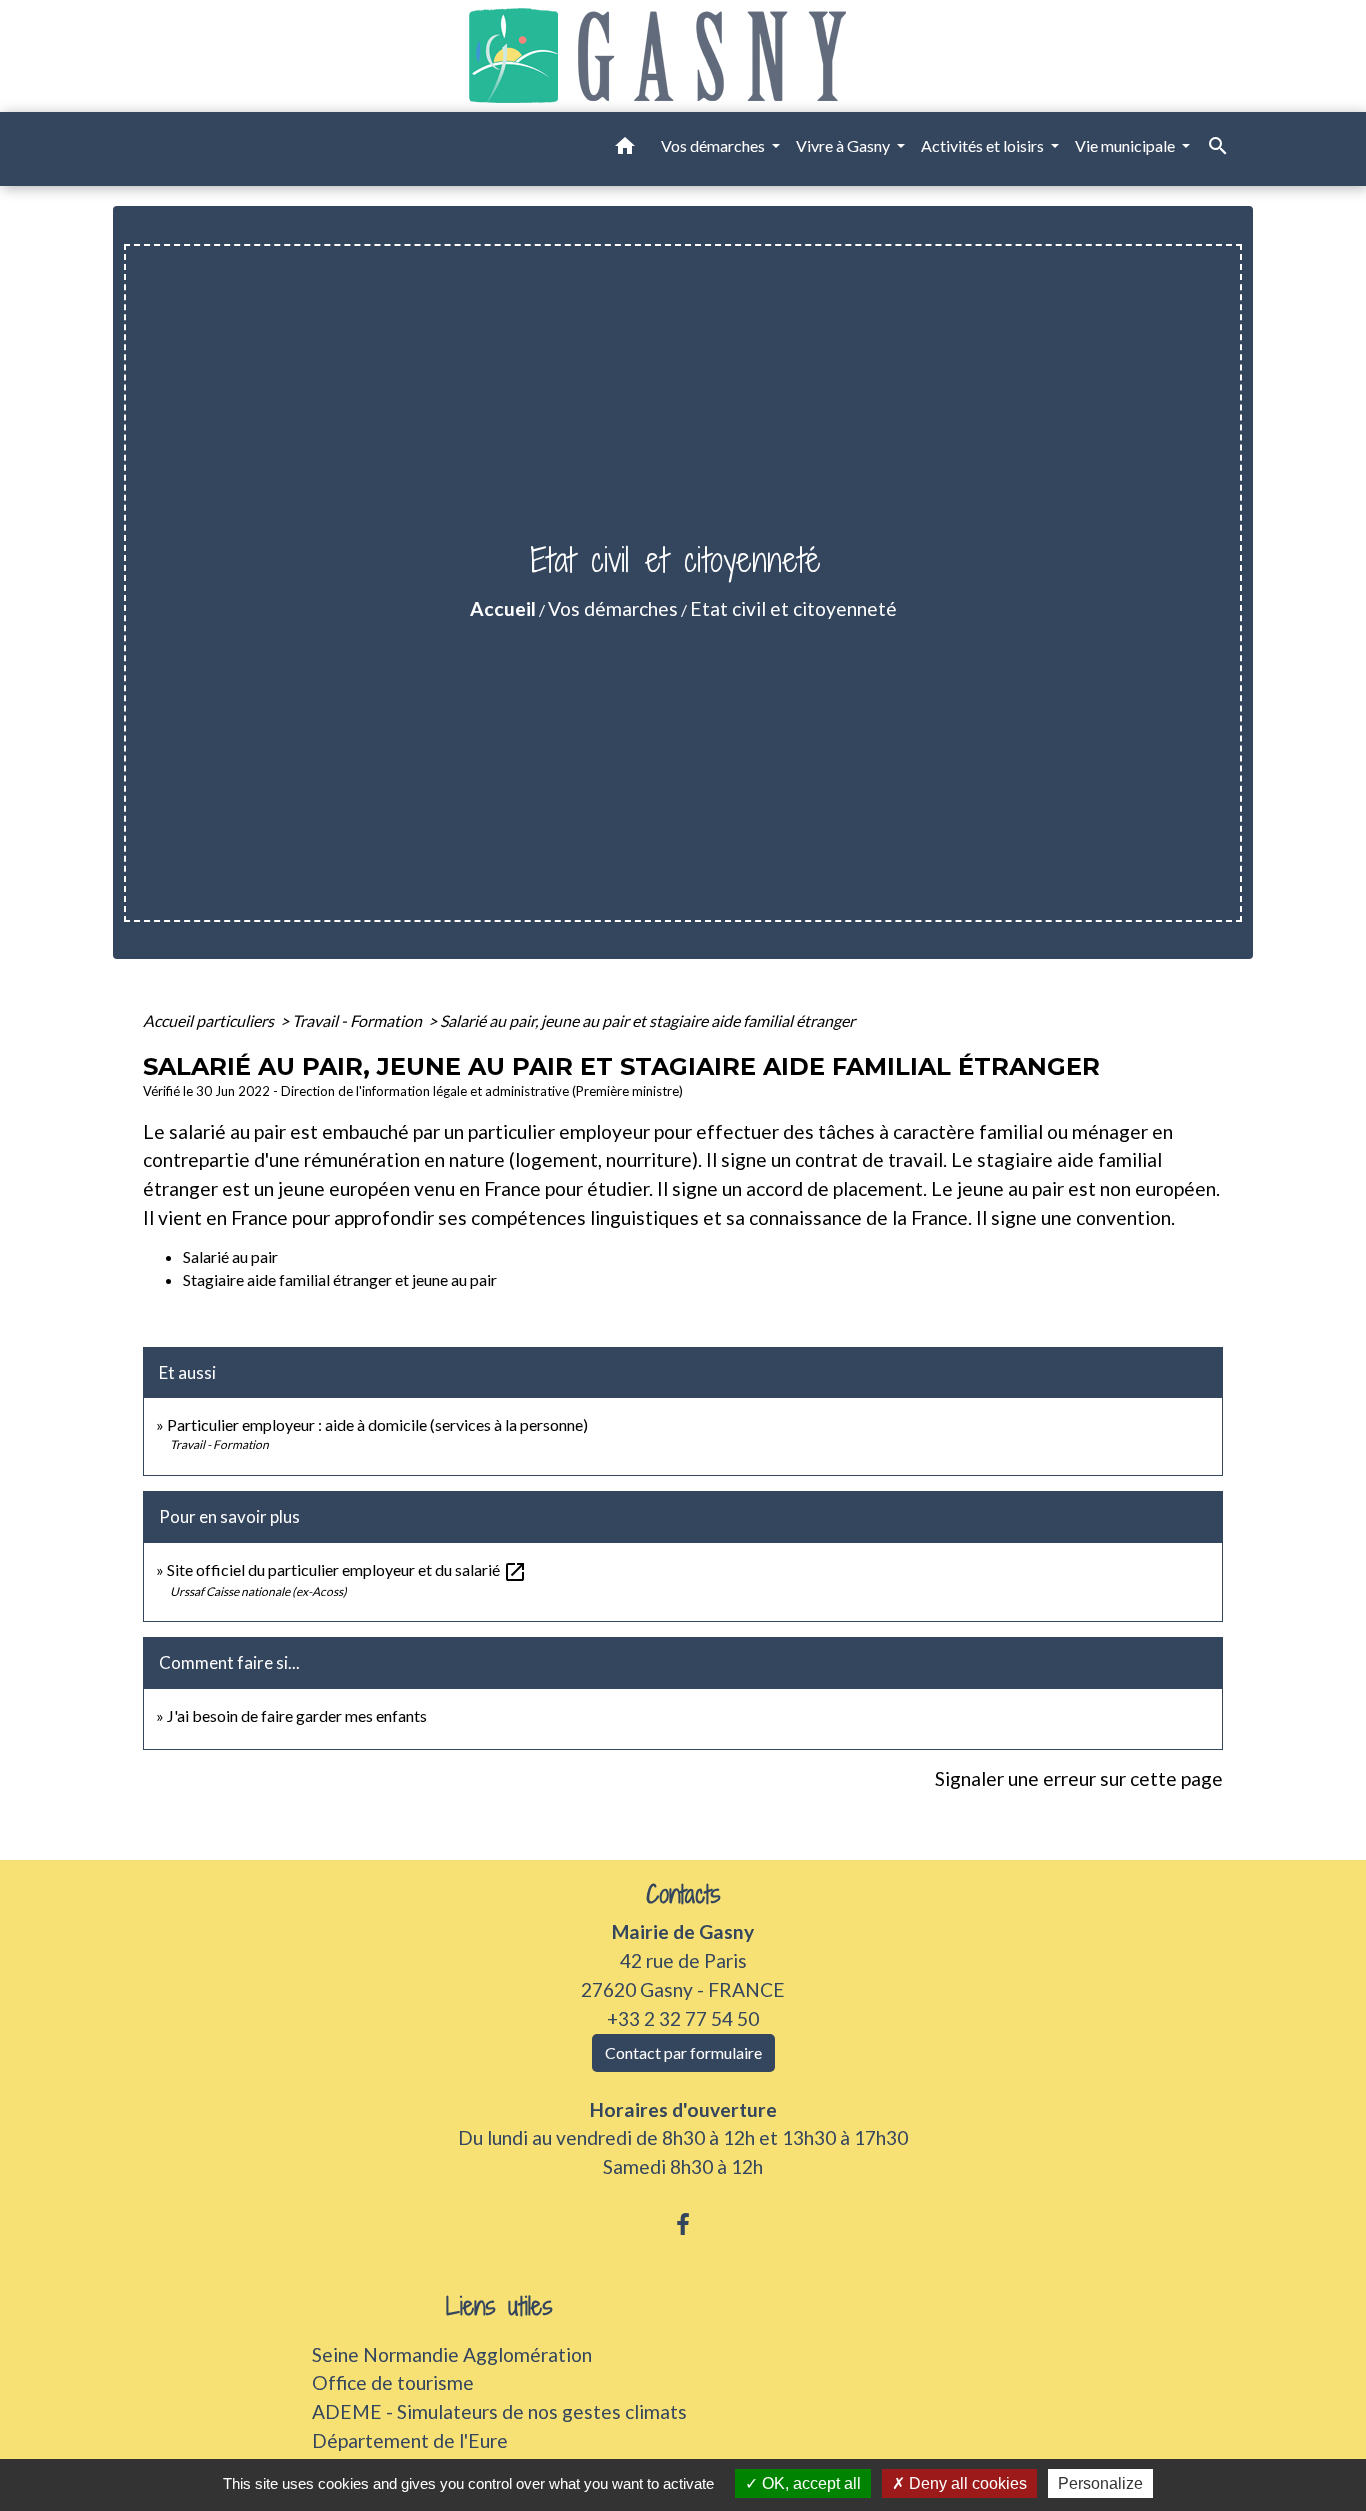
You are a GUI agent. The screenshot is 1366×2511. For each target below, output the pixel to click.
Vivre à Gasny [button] (844, 145)
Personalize (1100, 2483)
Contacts (683, 1894)
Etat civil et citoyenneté (793, 608)
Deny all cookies (966, 2483)
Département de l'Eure (410, 2440)
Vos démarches (613, 608)
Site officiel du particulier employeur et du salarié (347, 1569)
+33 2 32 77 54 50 (683, 2018)
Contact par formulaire (683, 2052)
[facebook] (683, 2224)
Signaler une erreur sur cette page (1079, 1778)
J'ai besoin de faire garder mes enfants (297, 1715)
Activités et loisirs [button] (984, 145)
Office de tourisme (393, 2382)
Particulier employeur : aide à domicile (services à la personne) (377, 1424)
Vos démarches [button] (714, 145)
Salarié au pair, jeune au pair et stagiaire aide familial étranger (647, 1020)
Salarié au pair (230, 1256)
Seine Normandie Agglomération (452, 2354)
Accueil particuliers (210, 1020)
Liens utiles (499, 2306)
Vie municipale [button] (1126, 145)
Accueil (503, 608)
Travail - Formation (358, 1020)
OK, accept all (809, 2483)
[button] (625, 149)
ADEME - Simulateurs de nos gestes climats (499, 2411)
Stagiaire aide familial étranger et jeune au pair (340, 1279)
